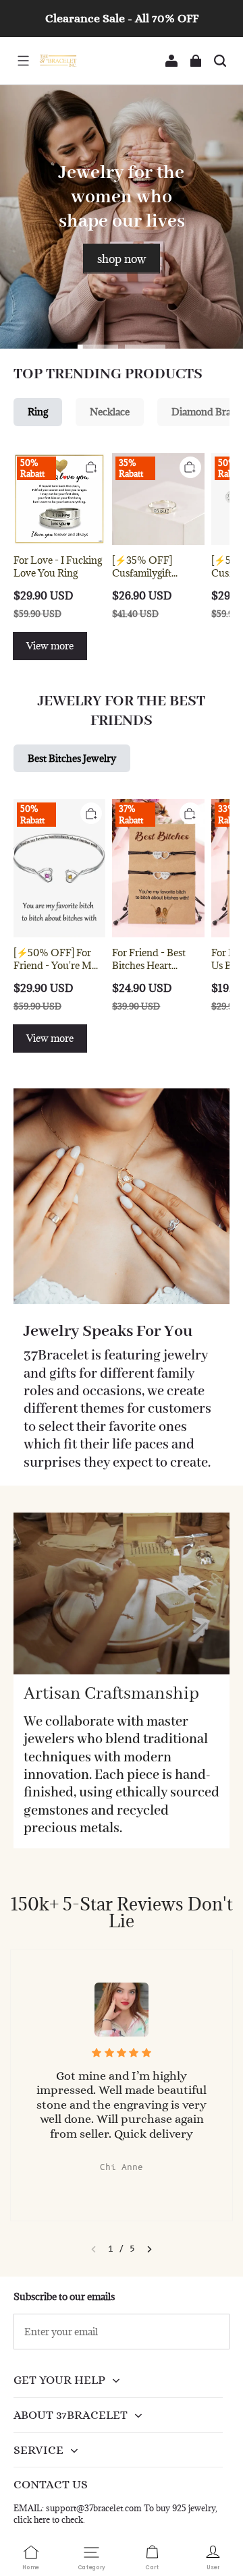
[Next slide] (150, 2249)
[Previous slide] (93, 2249)
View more (50, 646)
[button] (23, 61)
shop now (122, 258)
